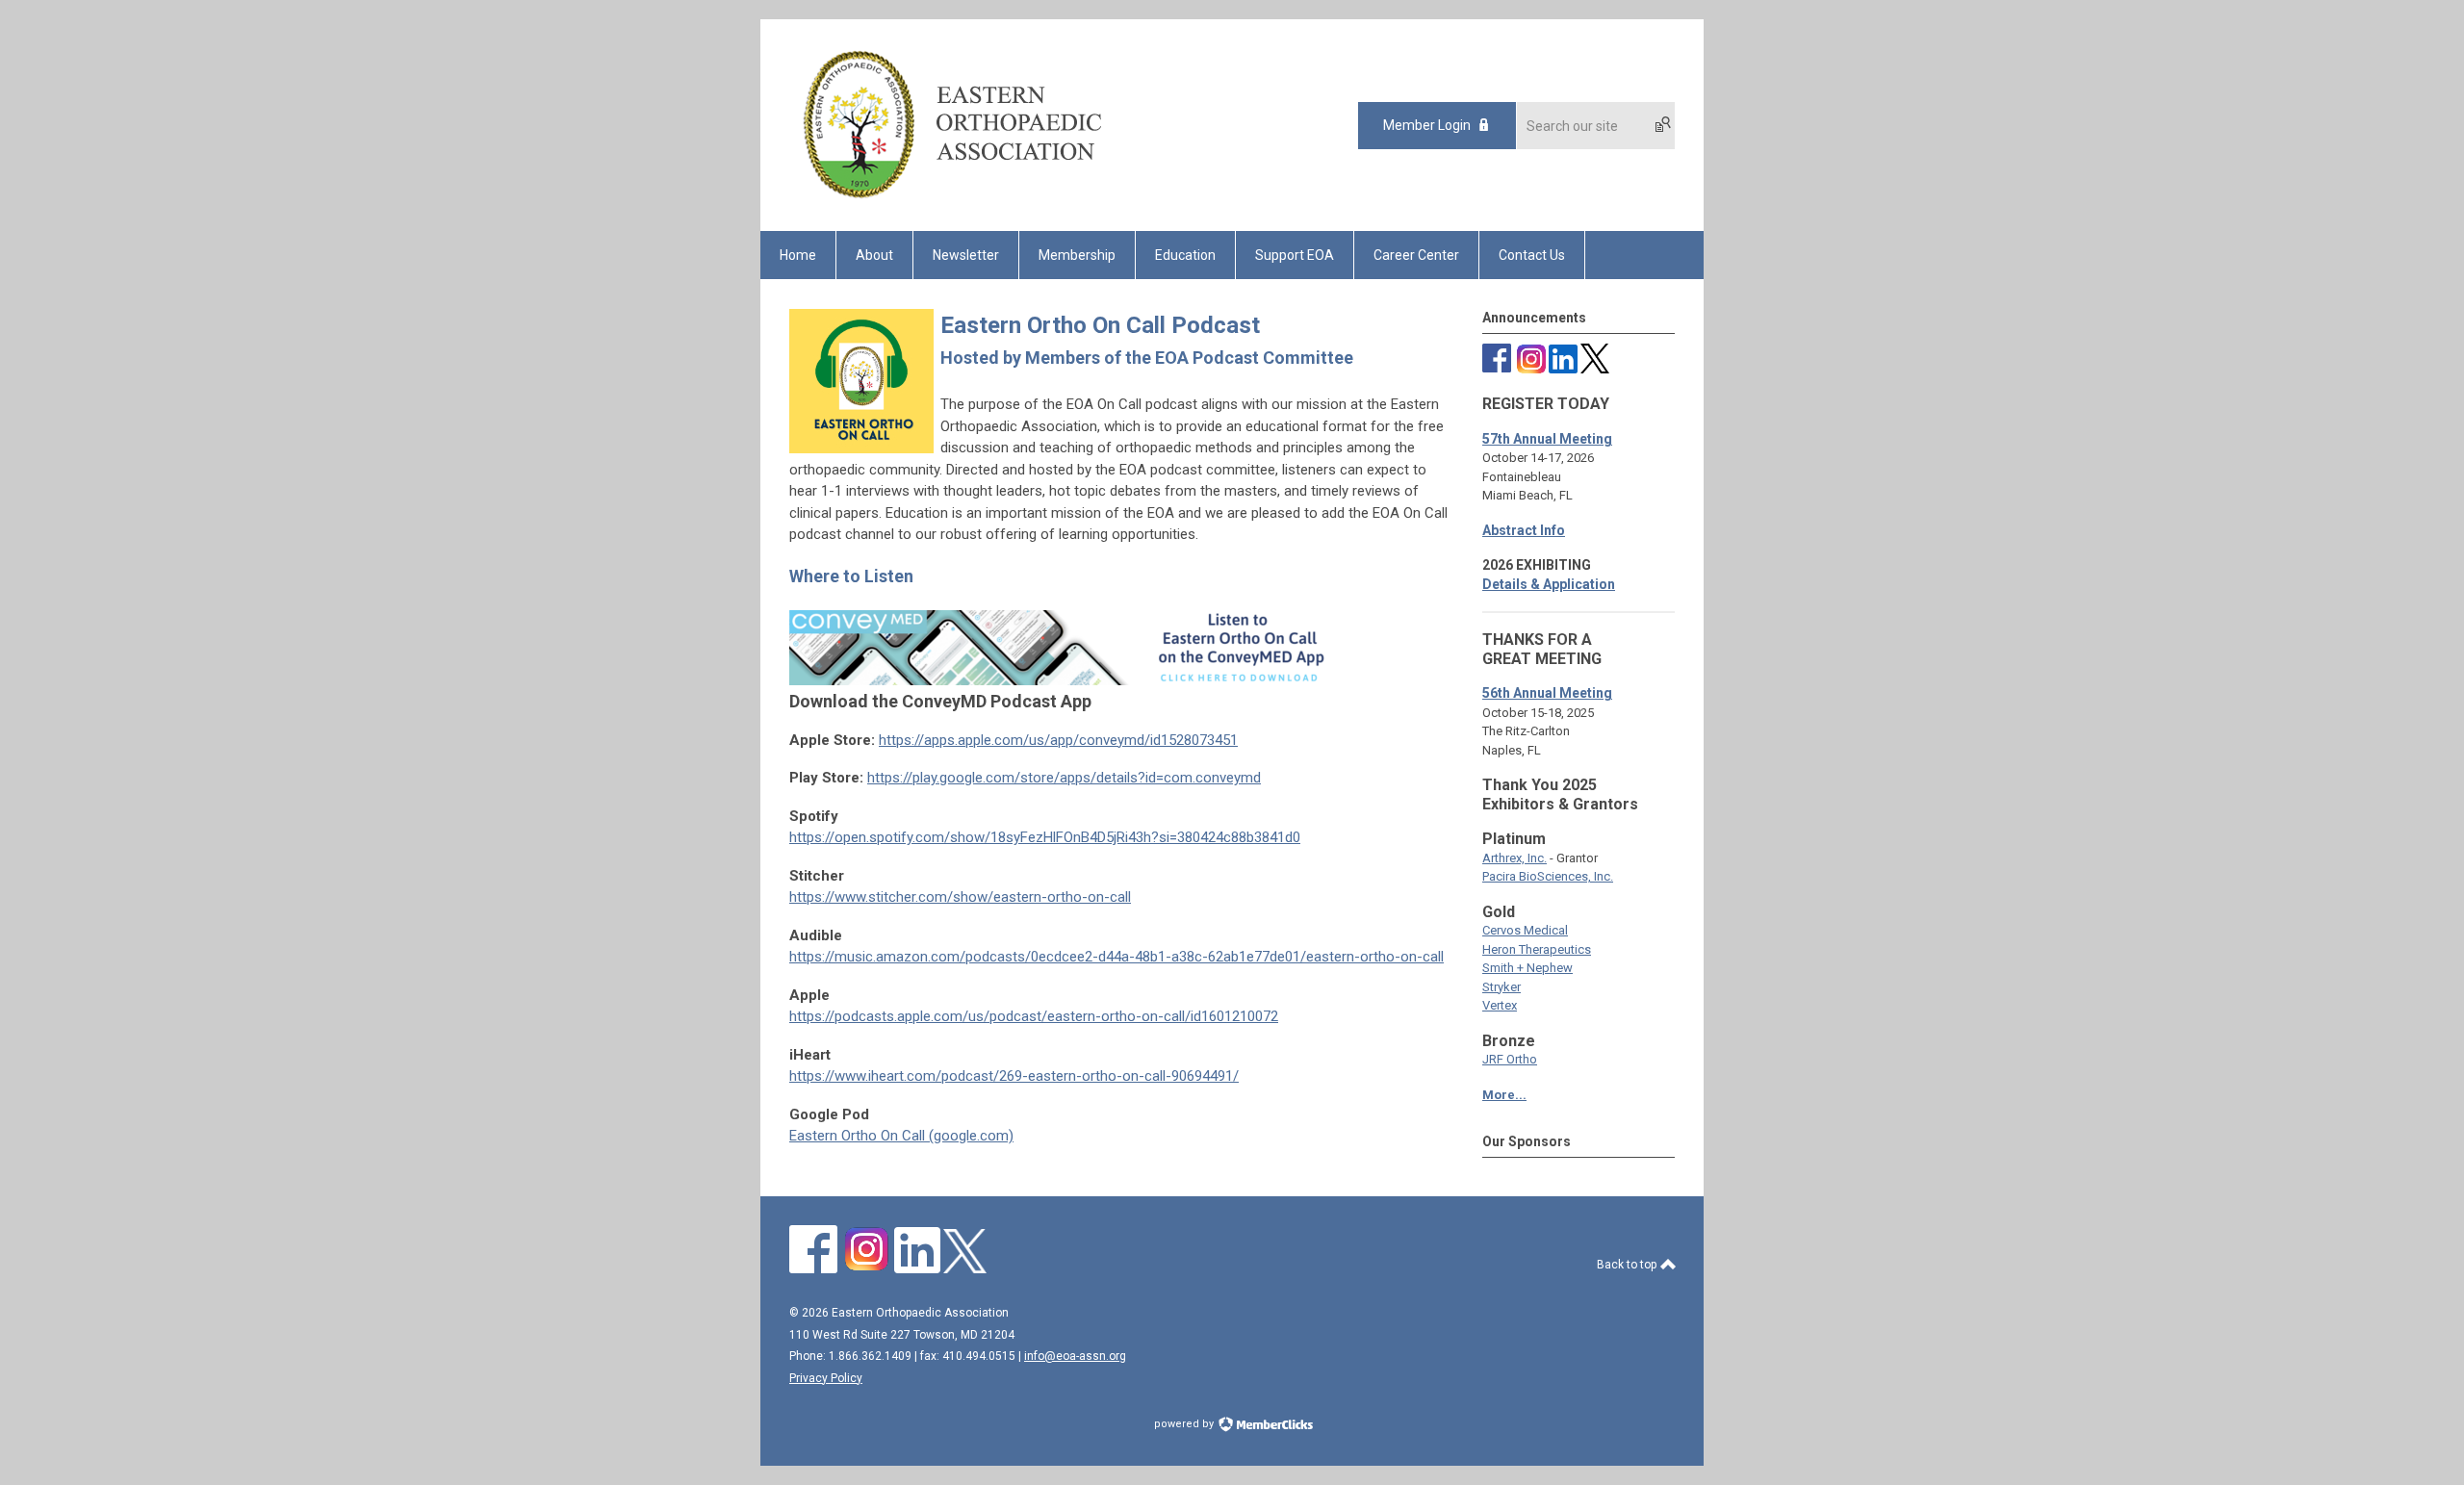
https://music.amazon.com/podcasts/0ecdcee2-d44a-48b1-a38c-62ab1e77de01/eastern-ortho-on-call (1116, 957)
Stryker (1501, 987)
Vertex (1500, 1005)
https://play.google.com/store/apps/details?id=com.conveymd (1064, 778)
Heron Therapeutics (1537, 949)
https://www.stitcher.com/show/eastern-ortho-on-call (960, 897)
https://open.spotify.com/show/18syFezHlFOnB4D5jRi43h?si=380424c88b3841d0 (1045, 837)
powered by (1185, 1424)
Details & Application (1549, 584)
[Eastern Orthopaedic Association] (951, 197)
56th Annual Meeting (1547, 693)
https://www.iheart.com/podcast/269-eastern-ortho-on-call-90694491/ (1014, 1076)
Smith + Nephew (1527, 968)
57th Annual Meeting (1547, 439)
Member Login (1427, 125)
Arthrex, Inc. (1514, 858)
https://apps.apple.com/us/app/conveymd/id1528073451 (1058, 740)
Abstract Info (1524, 530)
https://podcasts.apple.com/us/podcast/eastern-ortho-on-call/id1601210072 (1034, 1016)
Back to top (1628, 1265)
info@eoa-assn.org (1075, 1356)
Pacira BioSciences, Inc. (1548, 876)
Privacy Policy (826, 1378)
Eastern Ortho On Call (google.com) (901, 1136)
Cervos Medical (1525, 930)
